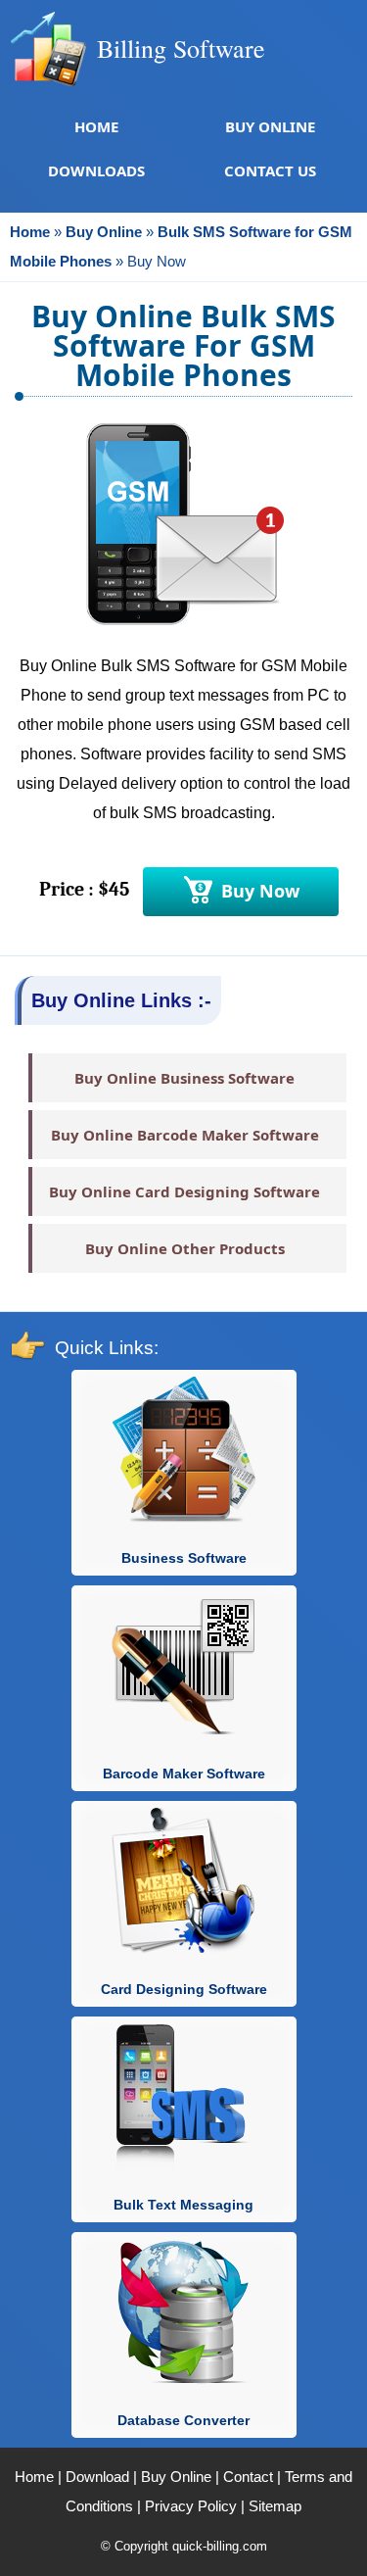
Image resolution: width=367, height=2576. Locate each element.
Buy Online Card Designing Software (184, 1191)
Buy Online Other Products (185, 1248)
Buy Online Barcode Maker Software (185, 1135)
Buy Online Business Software (184, 1078)
